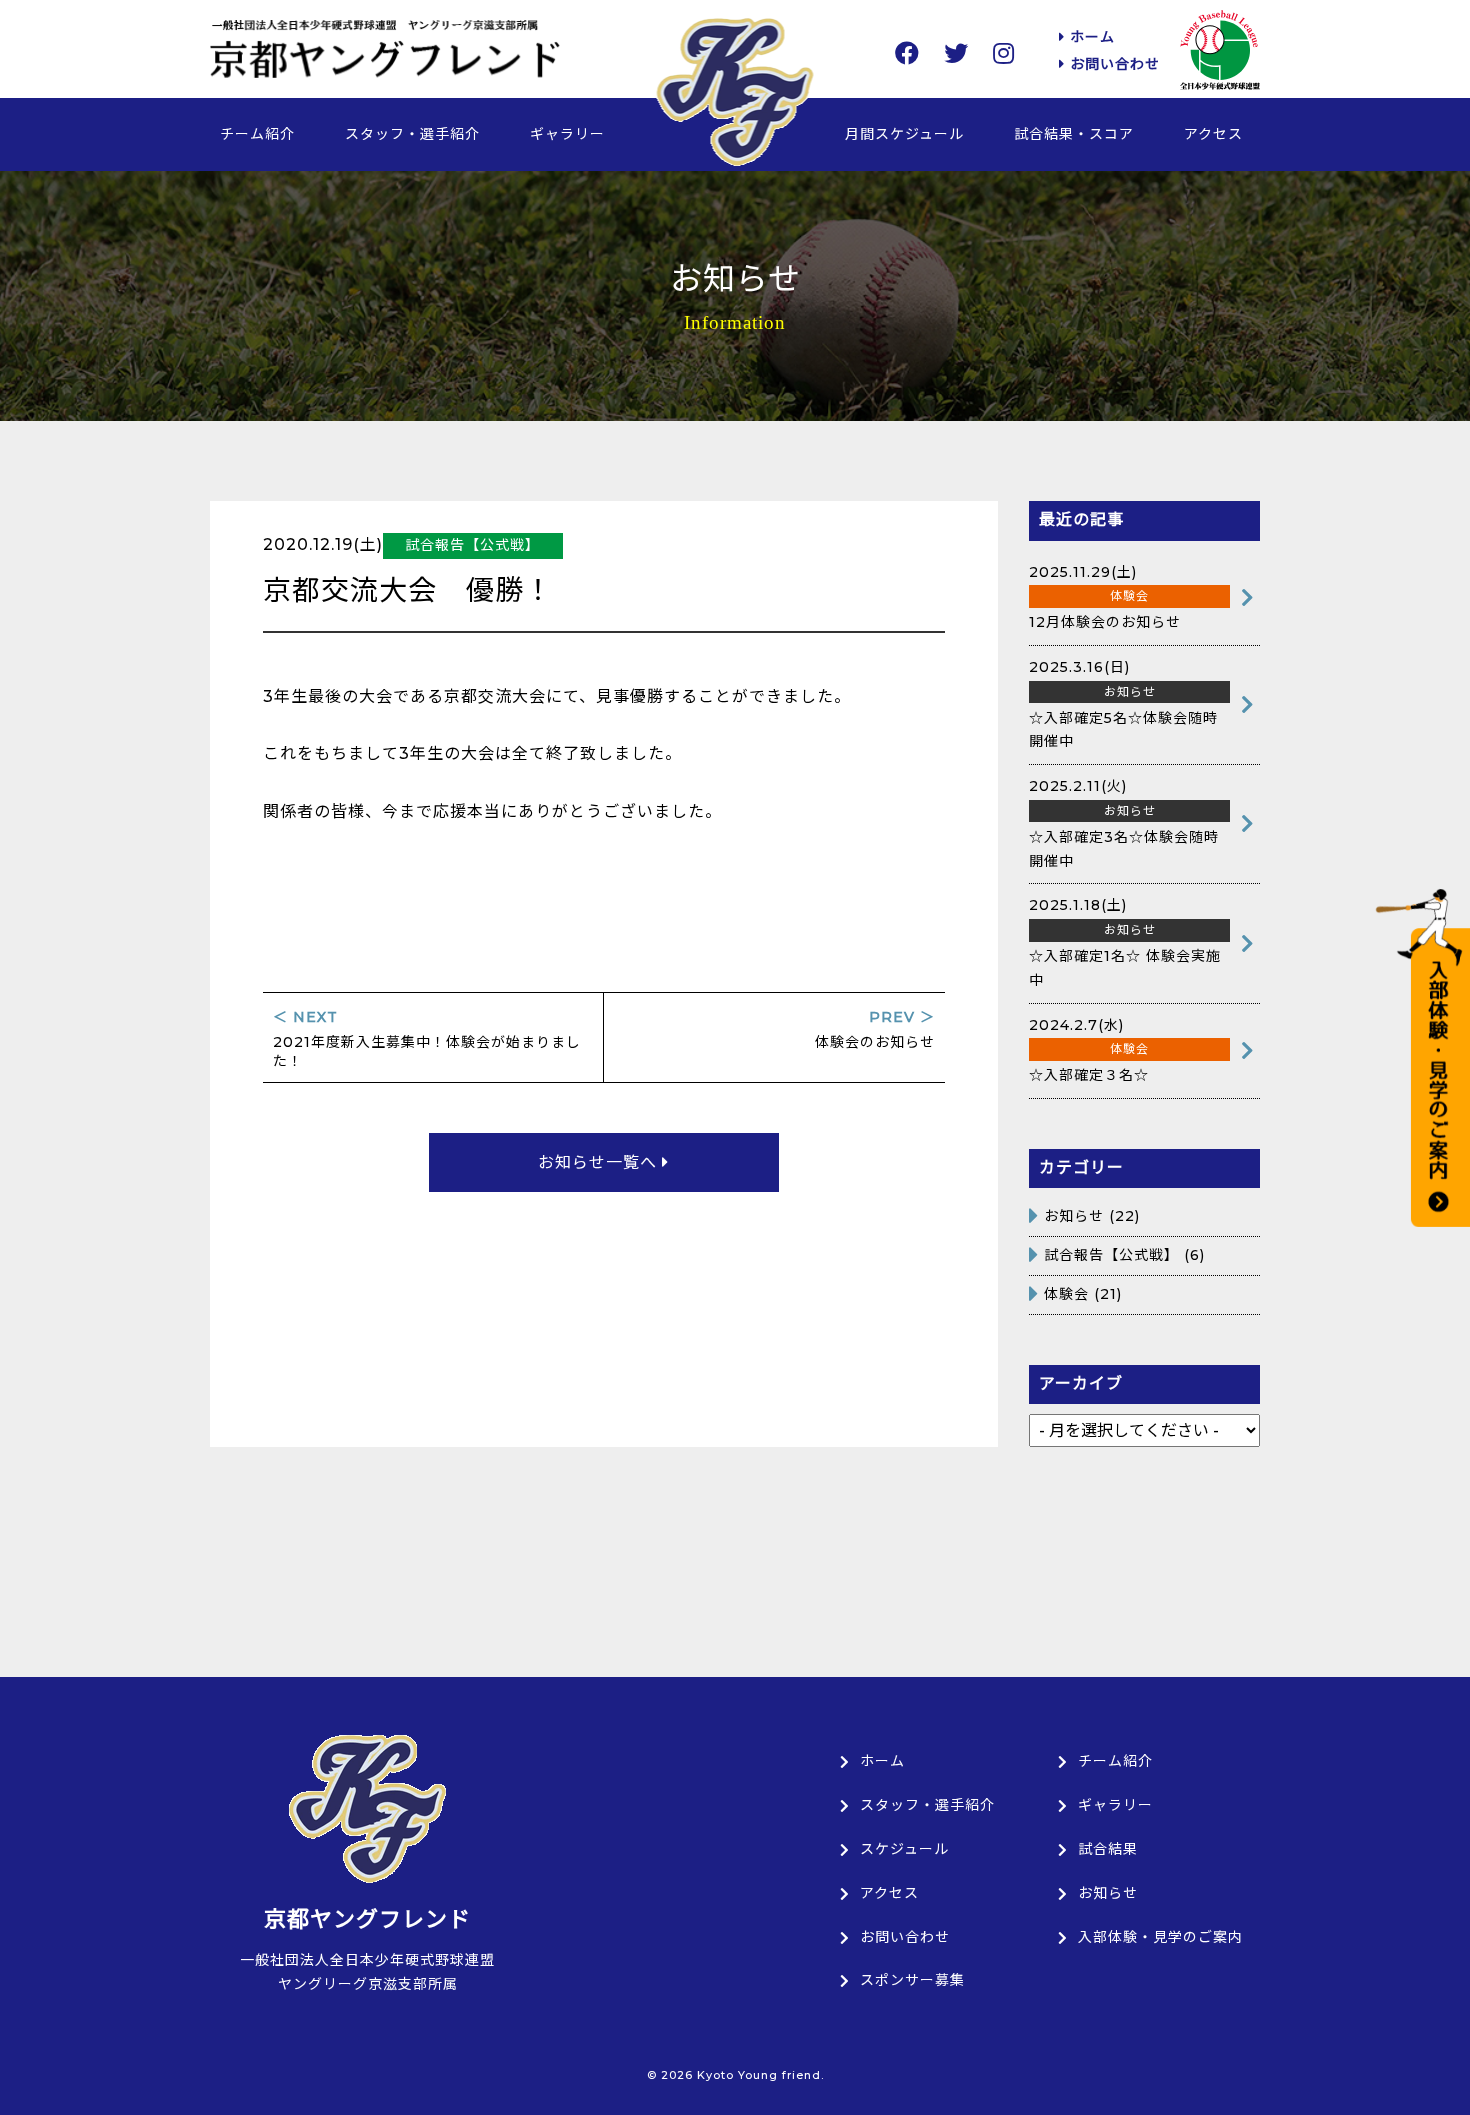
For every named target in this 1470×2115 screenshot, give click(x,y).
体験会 (1066, 1294)
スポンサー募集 (912, 1980)
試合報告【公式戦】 (1111, 1255)
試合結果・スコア (1074, 134)
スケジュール (904, 1849)
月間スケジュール (904, 134)
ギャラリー (567, 134)
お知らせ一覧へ (600, 1162)
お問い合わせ (1112, 64)
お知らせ (1074, 1216)
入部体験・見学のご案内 (1160, 1937)
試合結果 (1108, 1849)
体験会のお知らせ (875, 1029)
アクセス (1213, 134)
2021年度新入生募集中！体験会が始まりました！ (427, 1039)
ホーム (1090, 37)
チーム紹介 (257, 134)
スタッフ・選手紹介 (412, 134)
